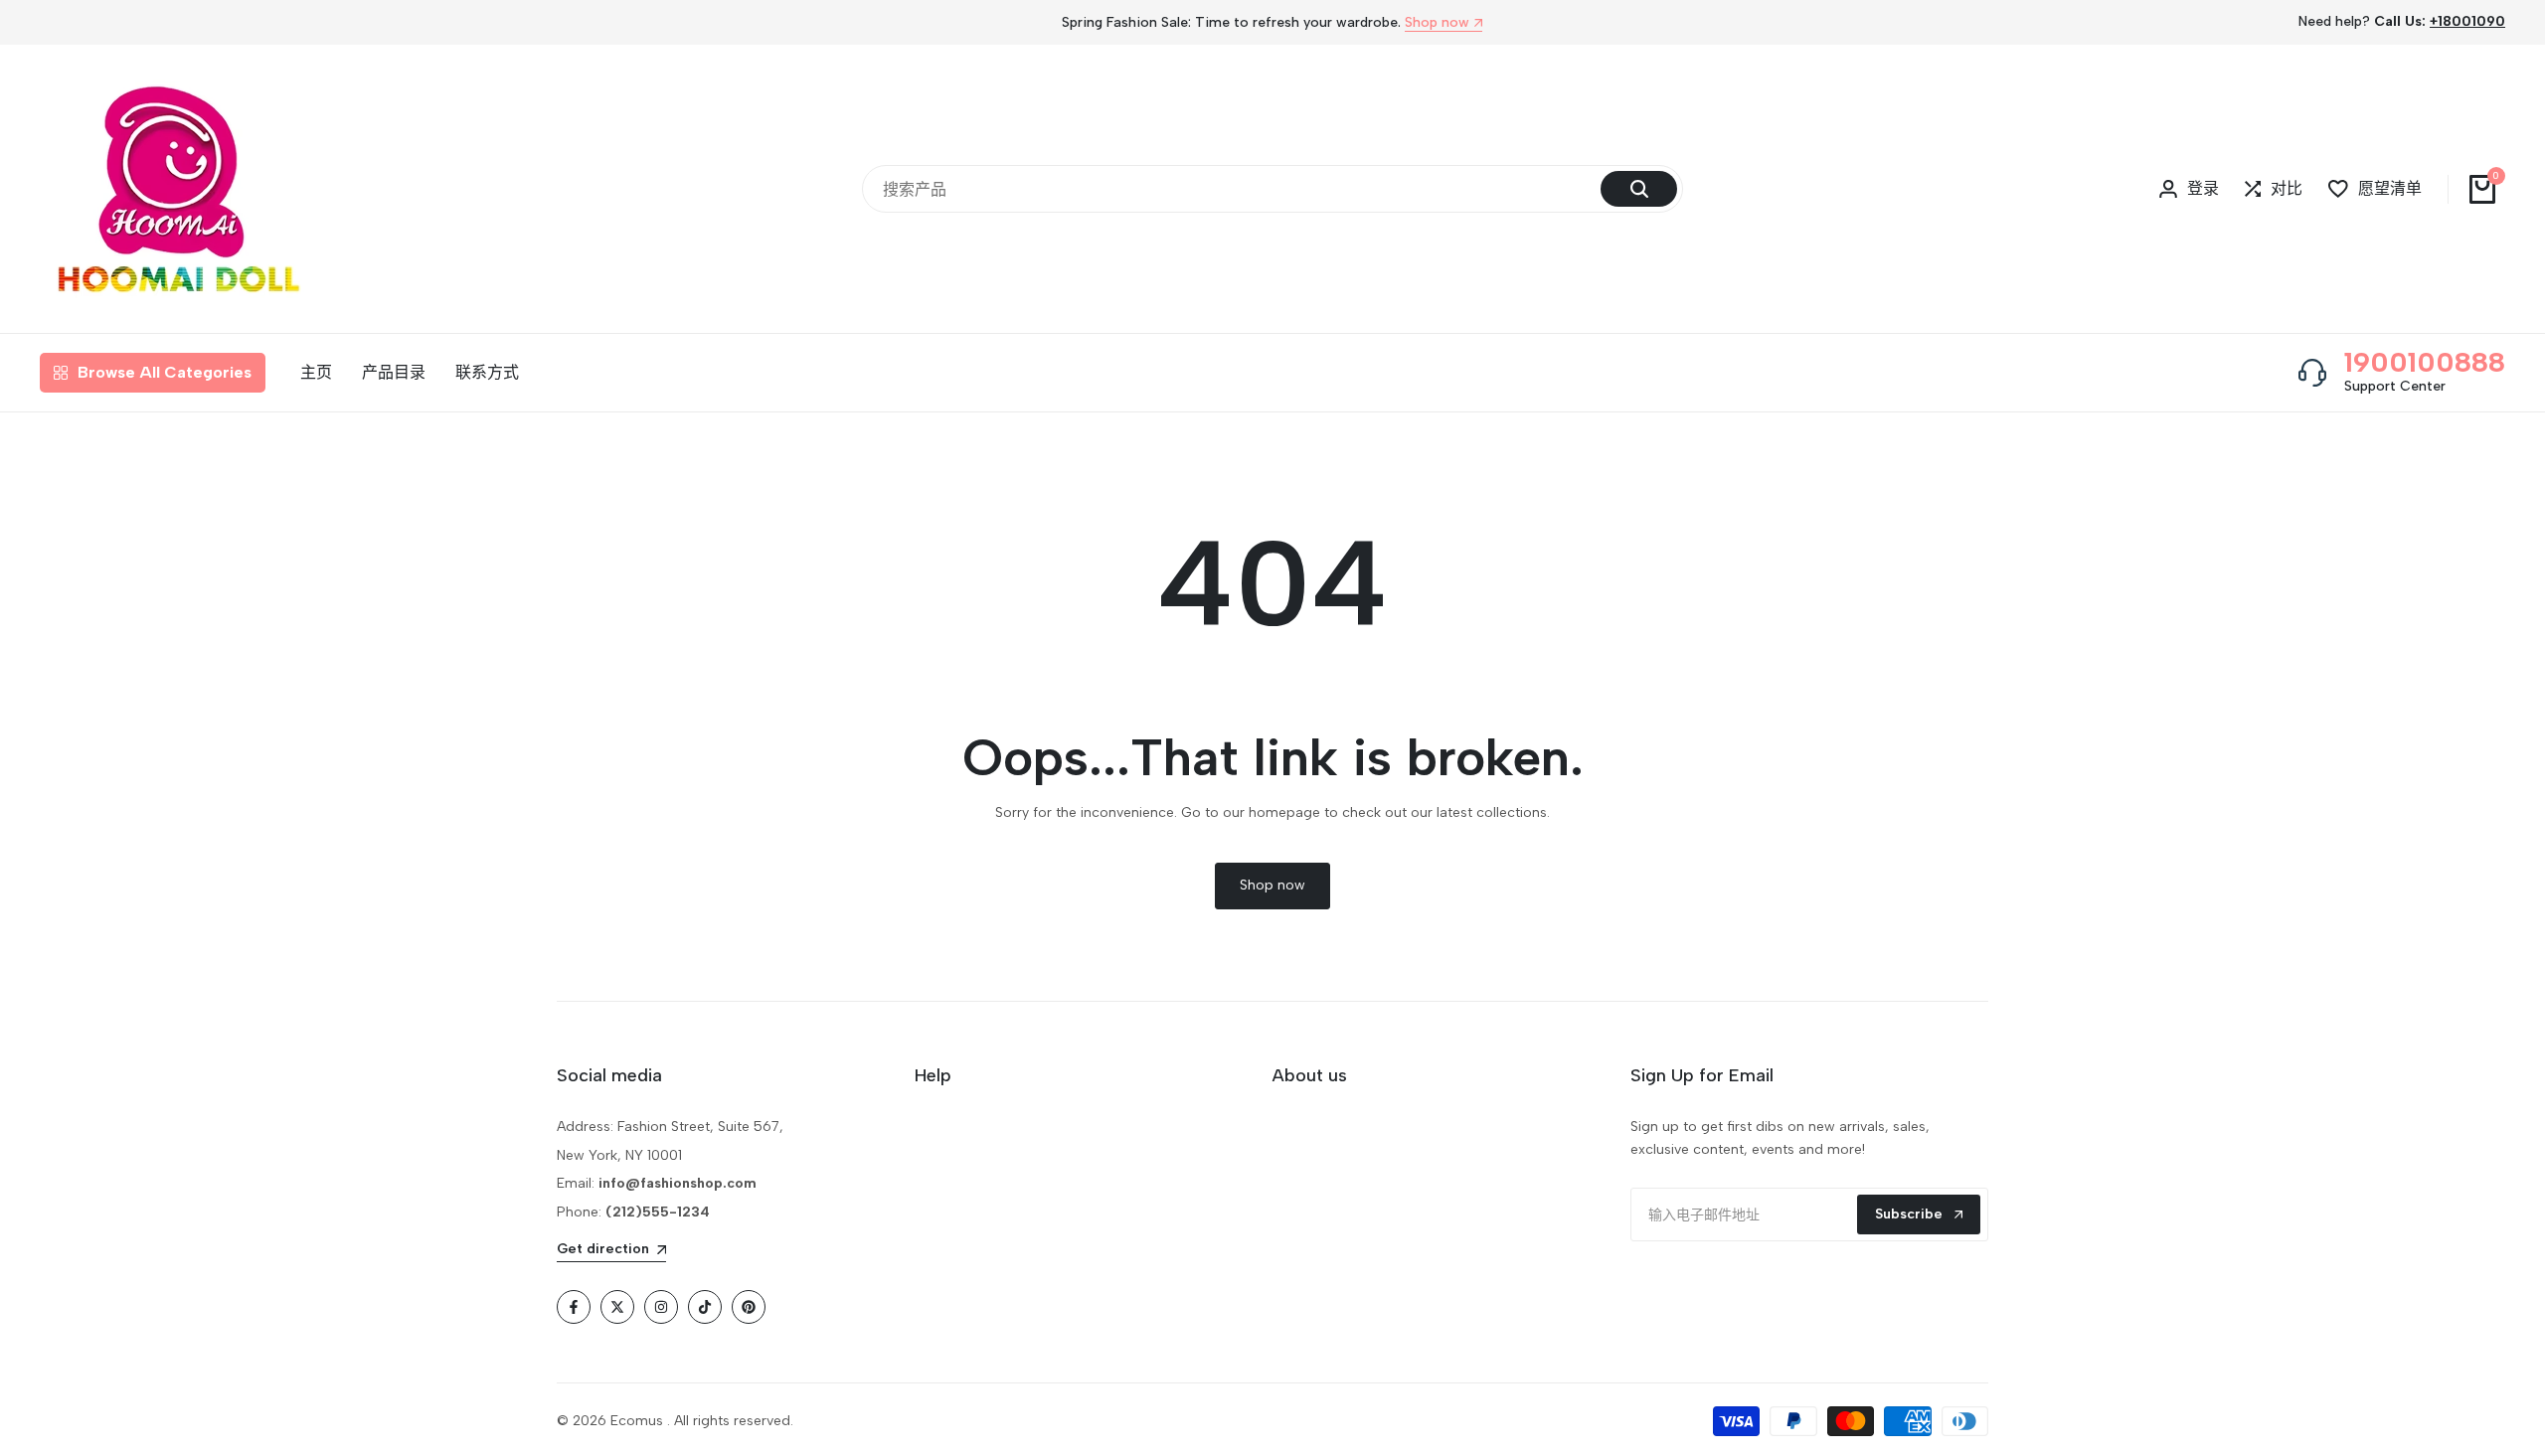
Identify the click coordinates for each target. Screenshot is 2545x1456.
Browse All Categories (165, 372)
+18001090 (2467, 21)
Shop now (1437, 23)
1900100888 (2425, 362)
